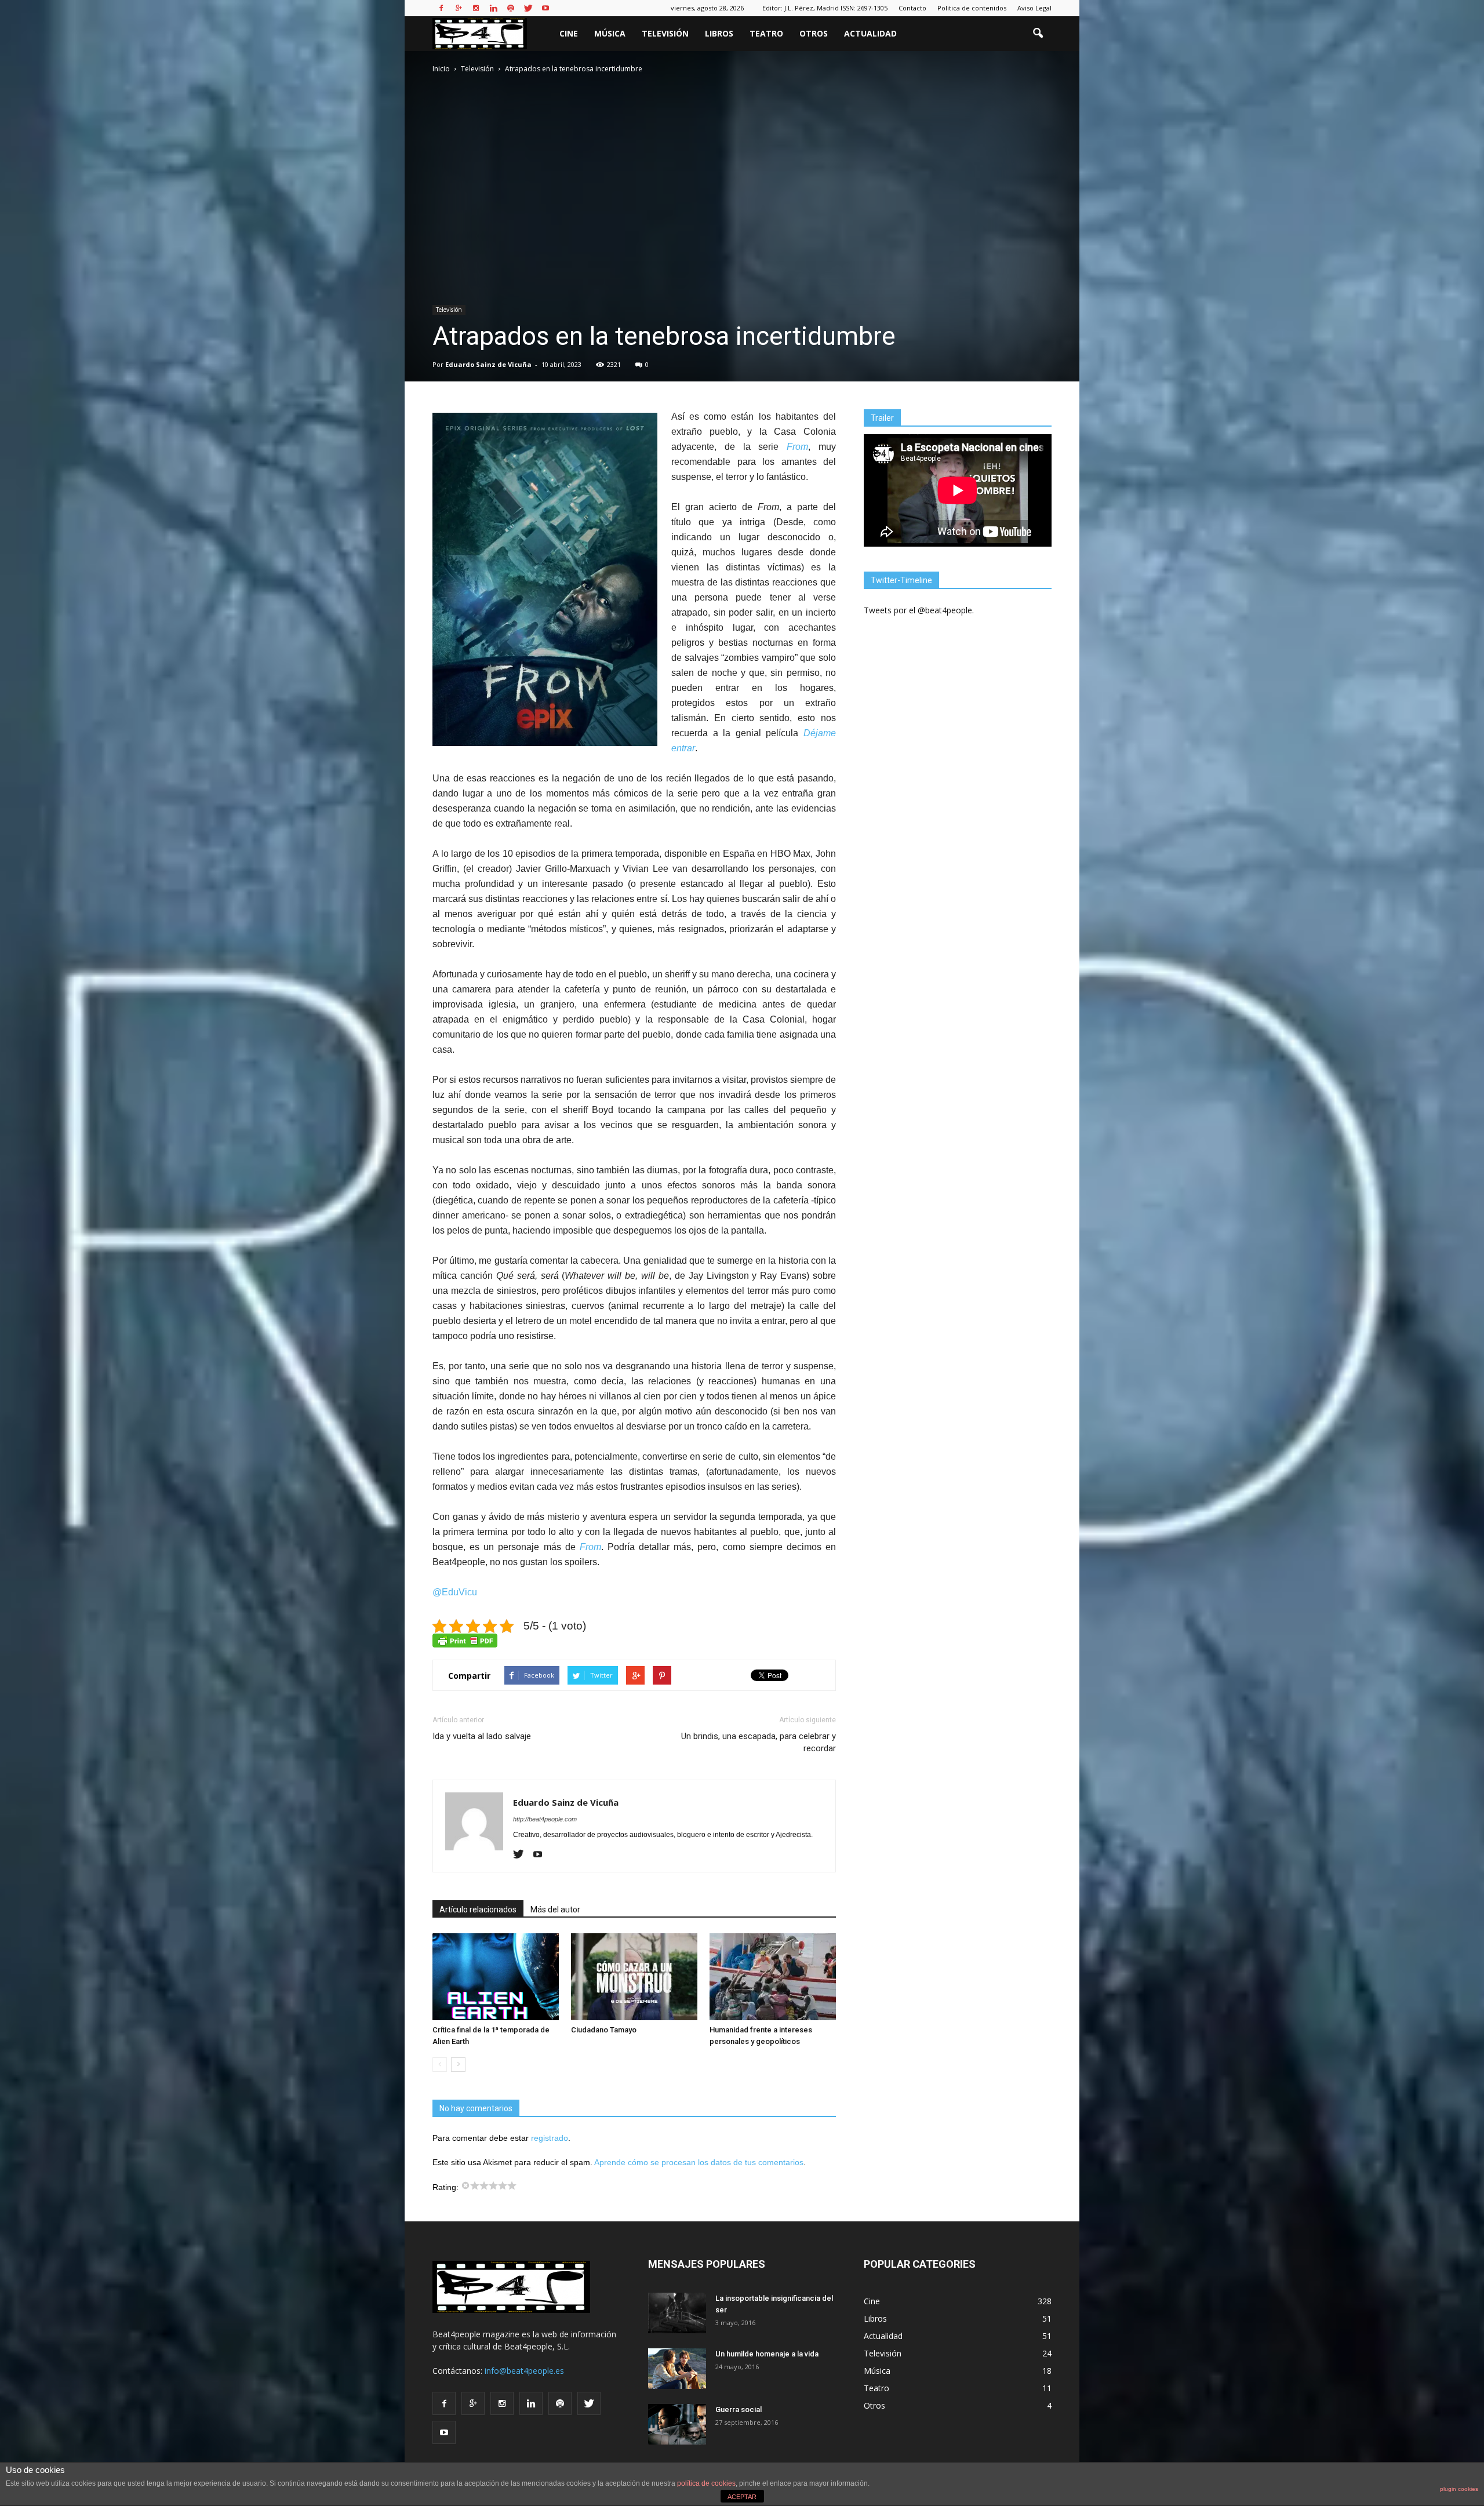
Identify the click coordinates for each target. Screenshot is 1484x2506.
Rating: (447, 2187)
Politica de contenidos (972, 8)
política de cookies (706, 2483)
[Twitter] (528, 8)
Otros (814, 33)
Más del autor (555, 1909)
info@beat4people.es (524, 2371)
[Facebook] (441, 8)
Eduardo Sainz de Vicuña (488, 364)
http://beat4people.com (545, 1819)
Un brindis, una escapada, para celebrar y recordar (759, 1742)
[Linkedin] (493, 8)
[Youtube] (545, 8)
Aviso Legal (1034, 8)
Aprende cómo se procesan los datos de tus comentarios (699, 2162)
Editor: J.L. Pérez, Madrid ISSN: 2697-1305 (825, 8)
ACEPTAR (742, 2497)
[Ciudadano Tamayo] (634, 1977)
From (797, 447)
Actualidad (870, 33)
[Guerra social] (677, 2424)
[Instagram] (476, 8)
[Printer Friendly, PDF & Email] (465, 1641)
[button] (1038, 34)
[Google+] (459, 8)
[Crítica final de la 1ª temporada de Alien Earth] (496, 1977)
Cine (569, 33)
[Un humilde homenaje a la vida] (677, 2369)
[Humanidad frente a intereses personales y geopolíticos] (773, 1977)
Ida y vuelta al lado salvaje (482, 1736)
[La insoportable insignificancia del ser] (677, 2313)
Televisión (665, 33)
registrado (550, 2138)
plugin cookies (1459, 2489)
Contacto (912, 8)
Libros (719, 33)
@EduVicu (455, 1592)
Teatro (766, 33)
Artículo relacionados (478, 1909)
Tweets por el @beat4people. (919, 610)
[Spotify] (511, 8)
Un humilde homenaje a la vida (767, 2354)
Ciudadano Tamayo (604, 2030)
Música (610, 33)
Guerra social (739, 2409)
